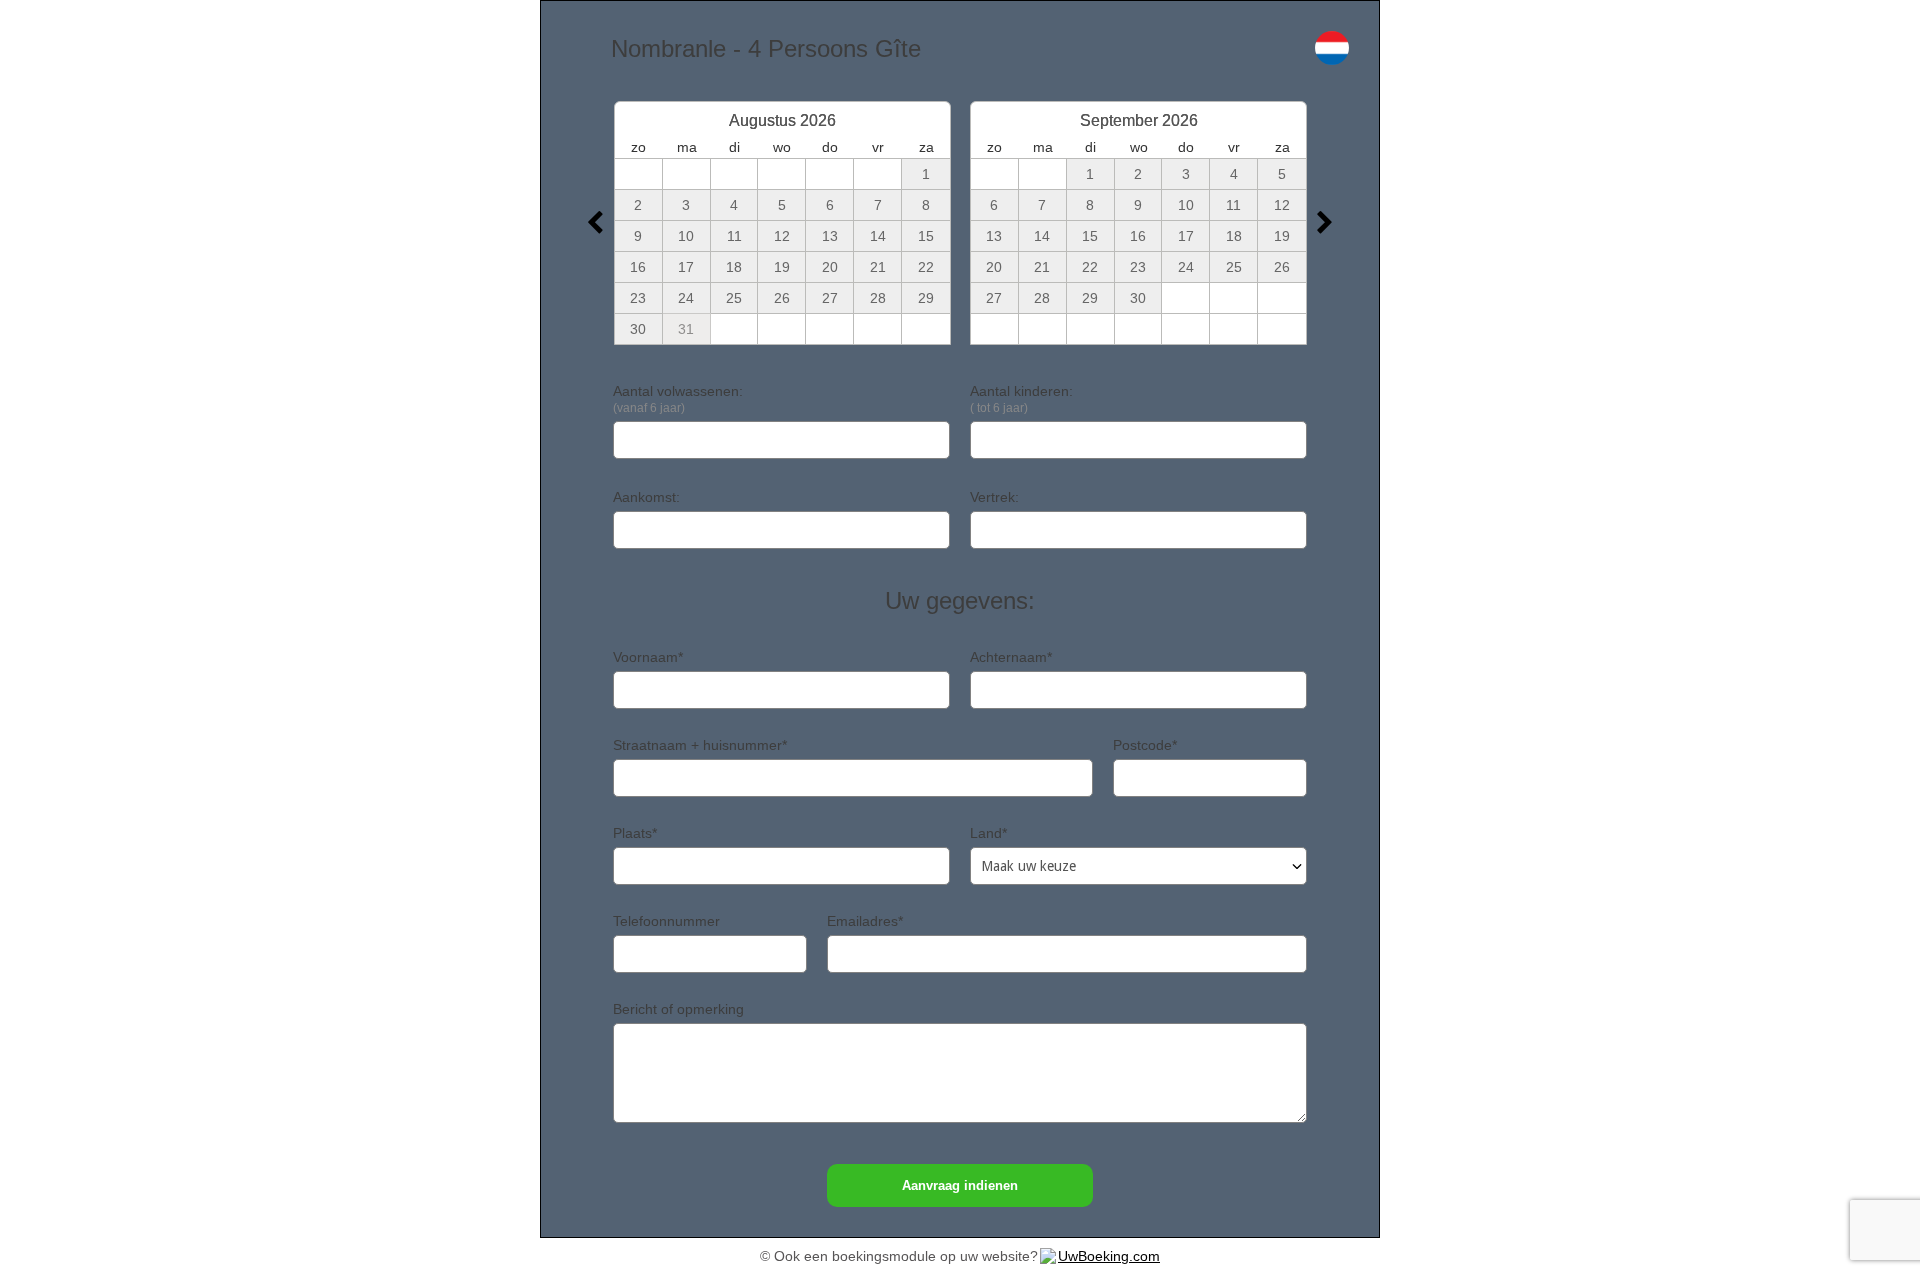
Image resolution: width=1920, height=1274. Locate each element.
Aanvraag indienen (960, 1185)
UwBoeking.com (1109, 1256)
